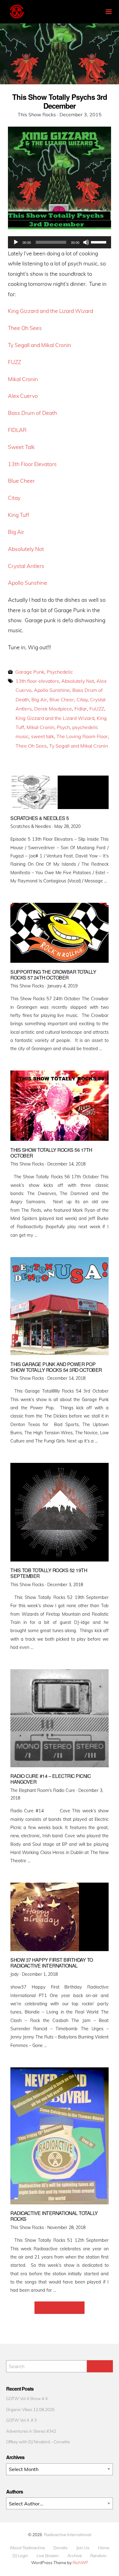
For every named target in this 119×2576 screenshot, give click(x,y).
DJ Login (20, 2556)
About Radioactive (27, 2548)
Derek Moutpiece (53, 709)
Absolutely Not (26, 549)
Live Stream (48, 2556)
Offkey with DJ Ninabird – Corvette (38, 2442)
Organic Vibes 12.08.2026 (30, 2409)
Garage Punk (30, 672)
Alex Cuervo (23, 396)
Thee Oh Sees (25, 328)
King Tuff (19, 515)
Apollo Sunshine (28, 583)
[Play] (16, 242)
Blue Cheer (21, 481)
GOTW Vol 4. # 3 (21, 2420)
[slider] (99, 242)
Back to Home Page (60, 2308)
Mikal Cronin (23, 379)
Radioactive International (68, 2534)
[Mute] (86, 242)
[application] (60, 242)
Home (104, 2548)
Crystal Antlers (26, 566)
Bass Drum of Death (32, 413)
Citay (14, 498)
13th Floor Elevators (32, 464)
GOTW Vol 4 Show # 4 (27, 2398)
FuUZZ (97, 709)
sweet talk (43, 736)
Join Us (83, 2548)
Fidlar (81, 709)
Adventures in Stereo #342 (31, 2431)
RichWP (80, 2562)
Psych (63, 727)
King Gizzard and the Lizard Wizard (50, 311)
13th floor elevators (37, 681)
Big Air (16, 532)
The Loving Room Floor (82, 736)
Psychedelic (60, 672)
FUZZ (14, 362)
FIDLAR (17, 430)
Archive (75, 2556)
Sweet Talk (21, 447)
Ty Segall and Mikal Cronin (40, 345)
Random (98, 2556)
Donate (60, 2548)
